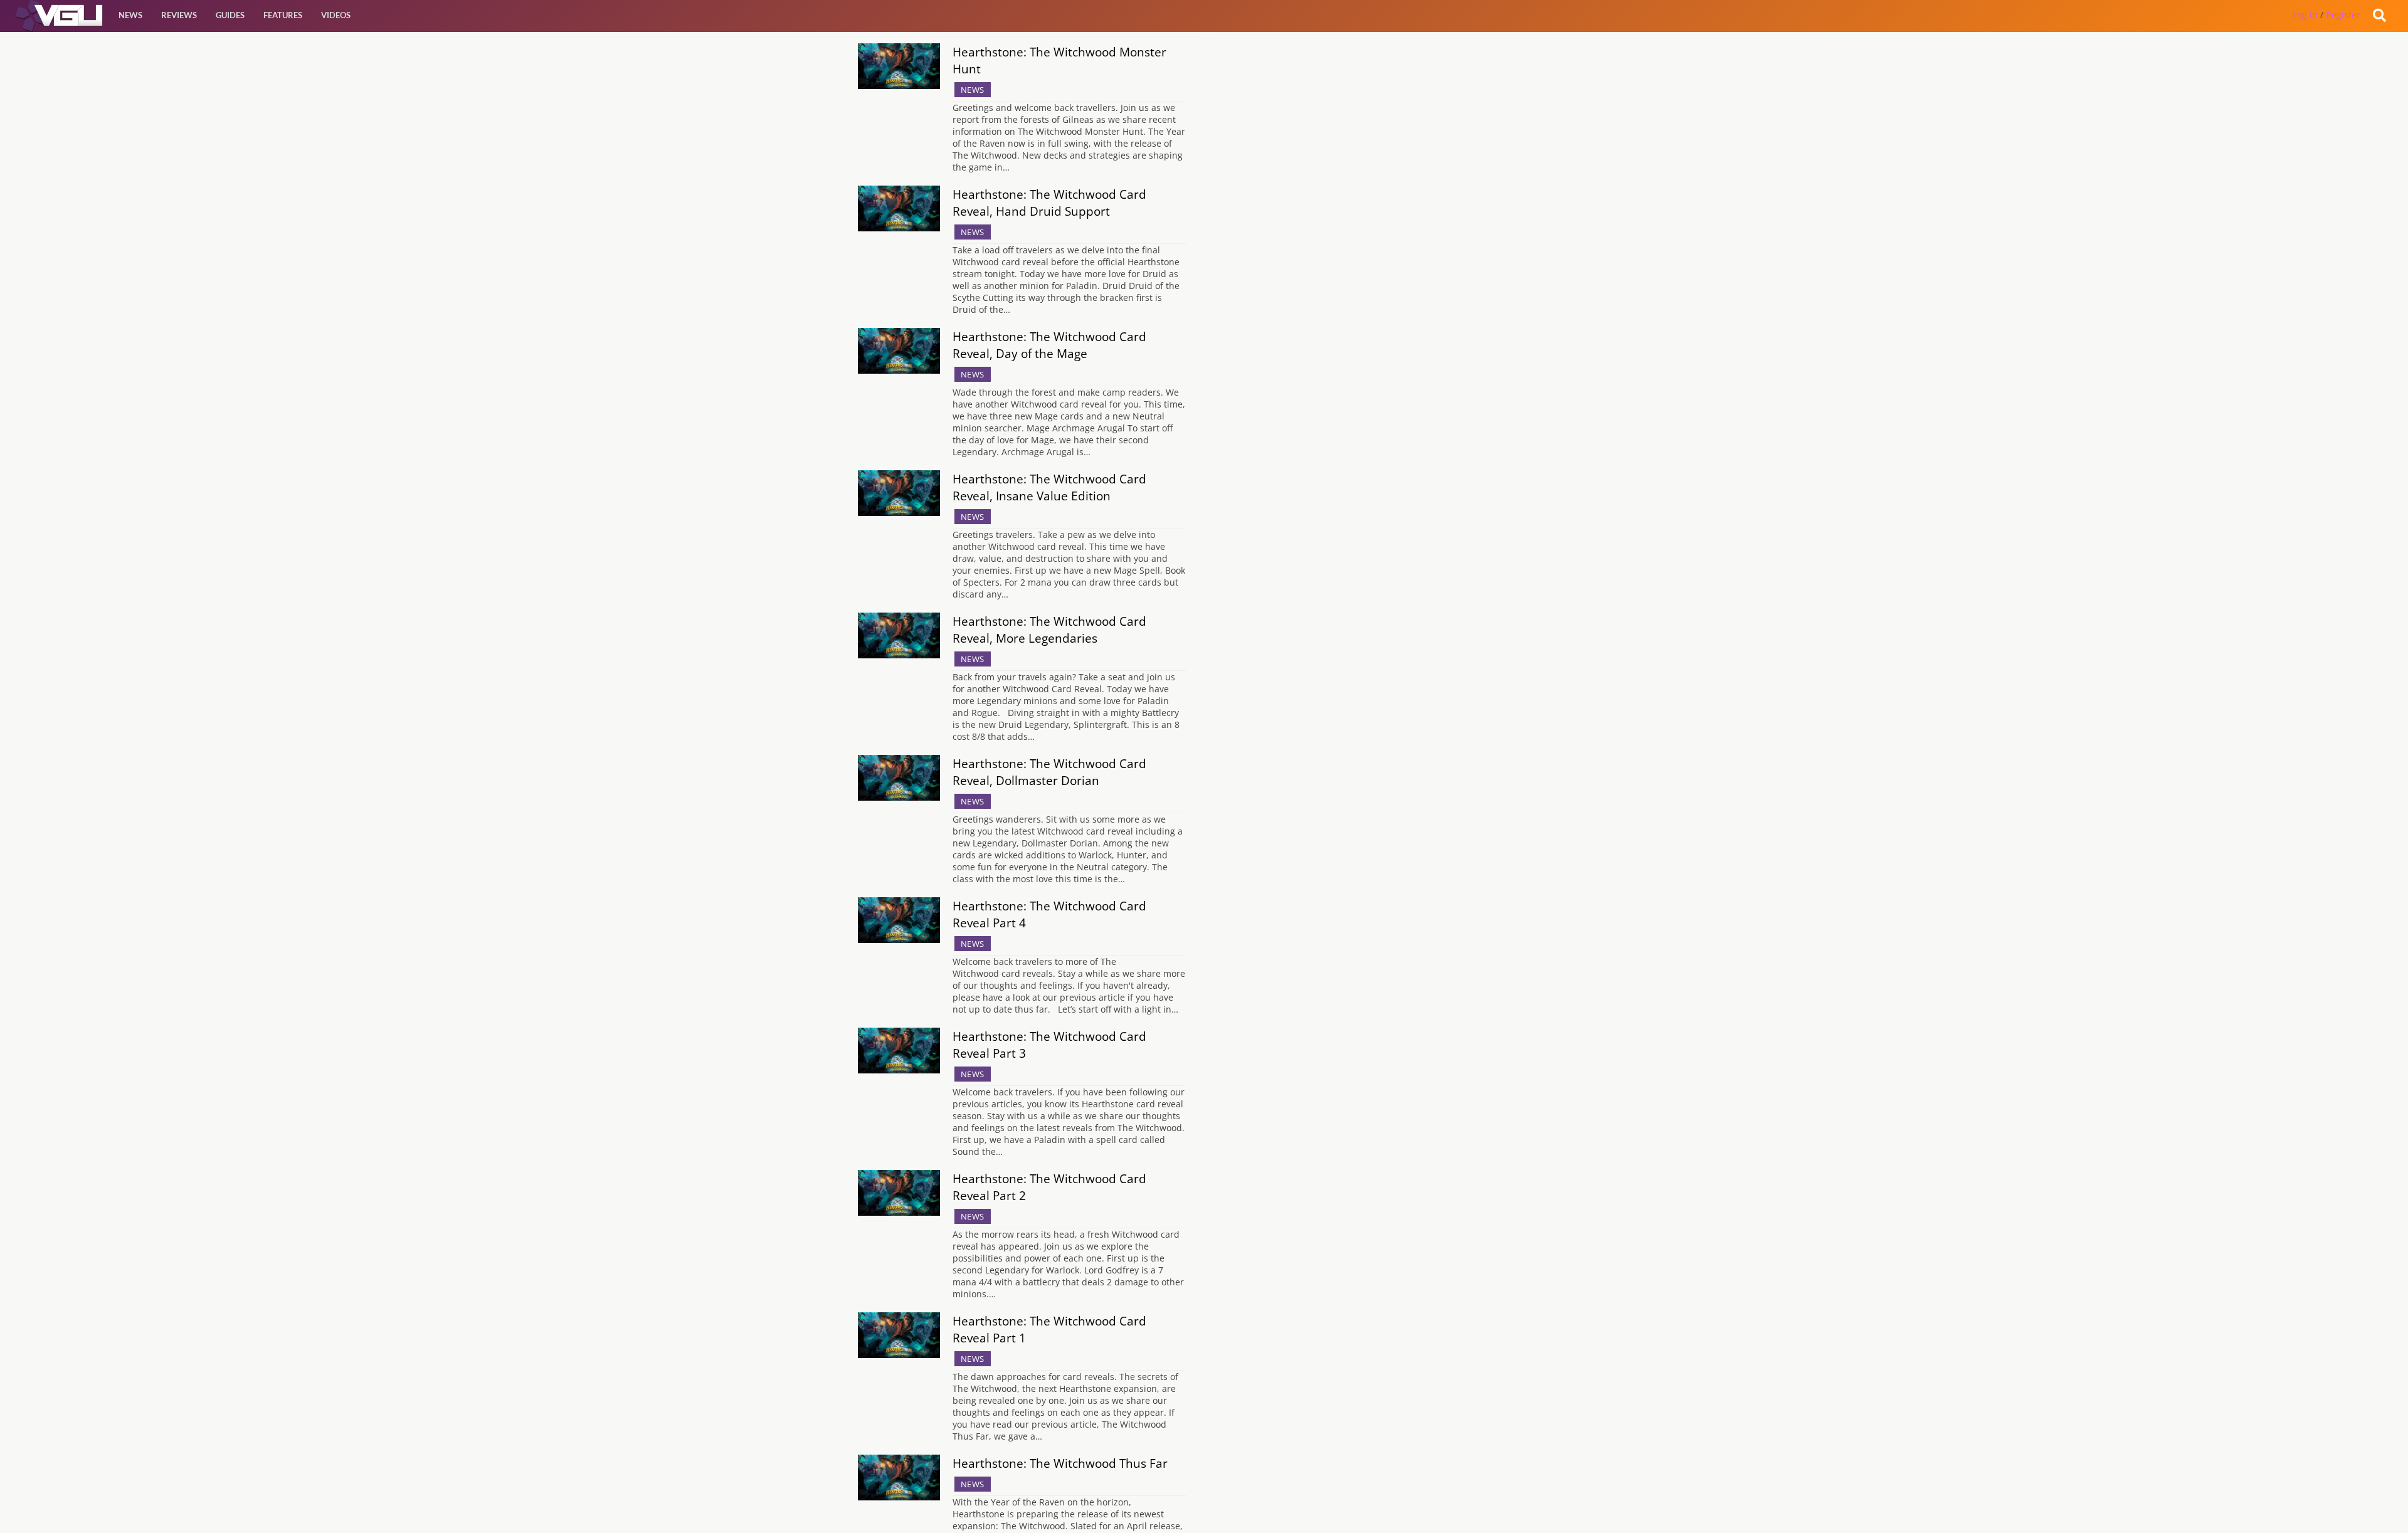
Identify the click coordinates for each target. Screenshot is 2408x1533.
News (130, 15)
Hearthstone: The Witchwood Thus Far (1060, 1463)
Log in (2305, 15)
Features (283, 15)
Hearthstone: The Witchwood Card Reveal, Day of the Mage (1049, 345)
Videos (336, 15)
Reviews (179, 15)
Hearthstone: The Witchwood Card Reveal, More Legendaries (1049, 630)
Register (2343, 15)
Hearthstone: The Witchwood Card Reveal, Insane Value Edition (1049, 487)
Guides (230, 15)
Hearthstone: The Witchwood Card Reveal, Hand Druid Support (1049, 203)
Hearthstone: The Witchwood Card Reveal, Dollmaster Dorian (1049, 772)
